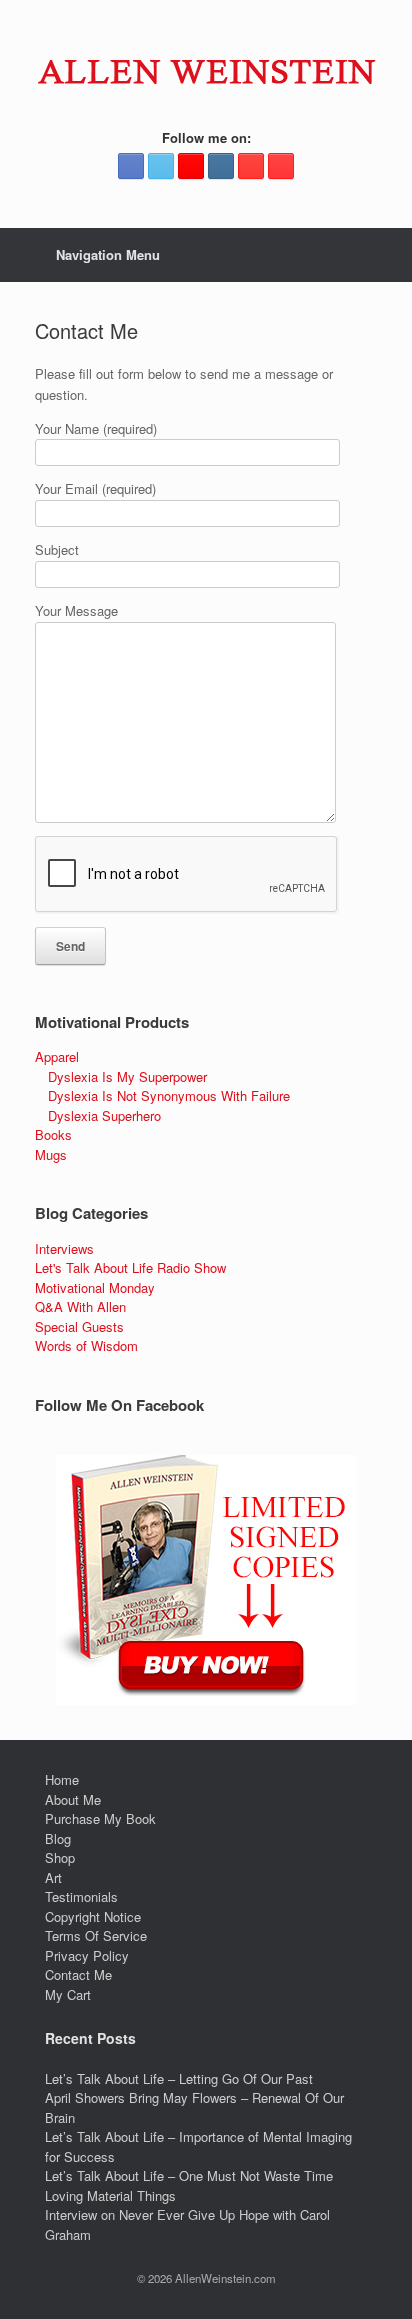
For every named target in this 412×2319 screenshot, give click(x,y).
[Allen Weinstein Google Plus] (191, 166)
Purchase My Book (100, 1818)
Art (53, 1877)
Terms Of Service (96, 1935)
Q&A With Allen (80, 1306)
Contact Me (78, 1974)
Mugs (51, 1154)
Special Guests (79, 1326)
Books (53, 1134)
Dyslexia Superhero (104, 1115)
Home (62, 1779)
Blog (58, 1838)
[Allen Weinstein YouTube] (281, 166)
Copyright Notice (93, 1916)
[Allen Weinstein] (206, 71)
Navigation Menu (108, 254)
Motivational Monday (95, 1287)
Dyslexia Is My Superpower (127, 1076)
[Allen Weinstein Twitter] (161, 166)
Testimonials (81, 1896)
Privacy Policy (87, 1955)
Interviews (64, 1248)
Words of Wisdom (86, 1345)
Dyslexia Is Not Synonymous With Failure (169, 1095)
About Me (73, 1799)
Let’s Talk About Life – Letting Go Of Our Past (179, 2078)
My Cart (68, 1994)
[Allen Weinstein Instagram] (221, 166)
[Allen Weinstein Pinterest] (251, 166)
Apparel (57, 1056)
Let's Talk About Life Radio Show (130, 1267)
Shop (60, 1857)
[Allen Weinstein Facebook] (131, 166)
